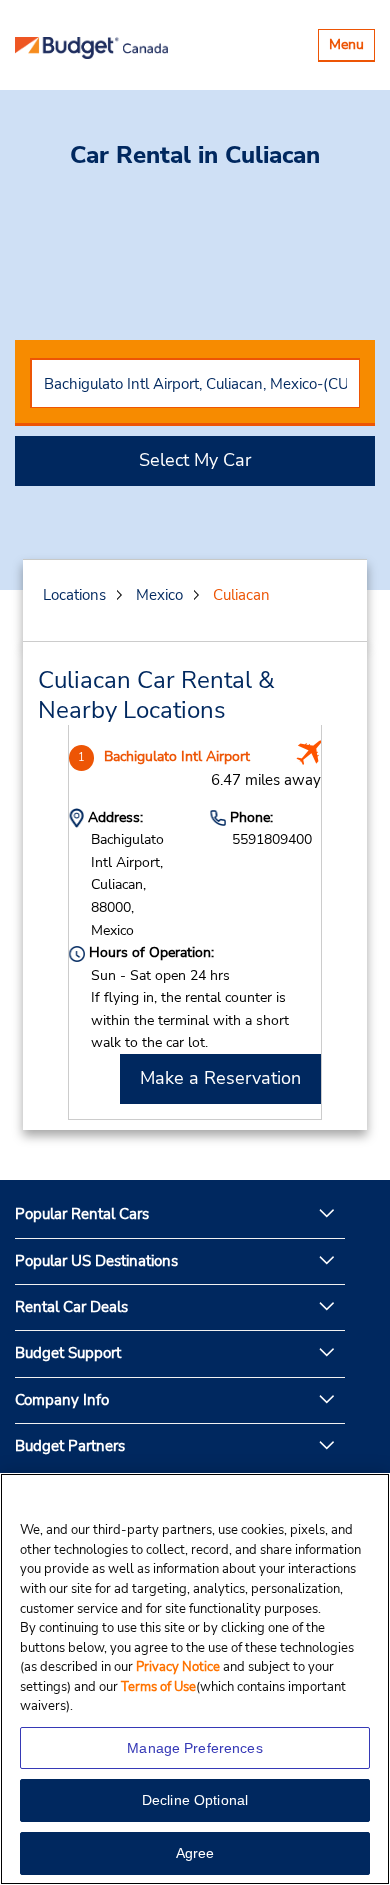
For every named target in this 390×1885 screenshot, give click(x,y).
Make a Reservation (220, 1078)
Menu (351, 47)
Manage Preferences (195, 1748)
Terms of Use (158, 1687)
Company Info (62, 1400)
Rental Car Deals (71, 1307)
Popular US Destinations (96, 1261)
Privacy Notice (179, 1667)
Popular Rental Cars (82, 1214)
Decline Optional (195, 1800)
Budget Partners (70, 1446)
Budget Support (68, 1353)
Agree (195, 1853)
